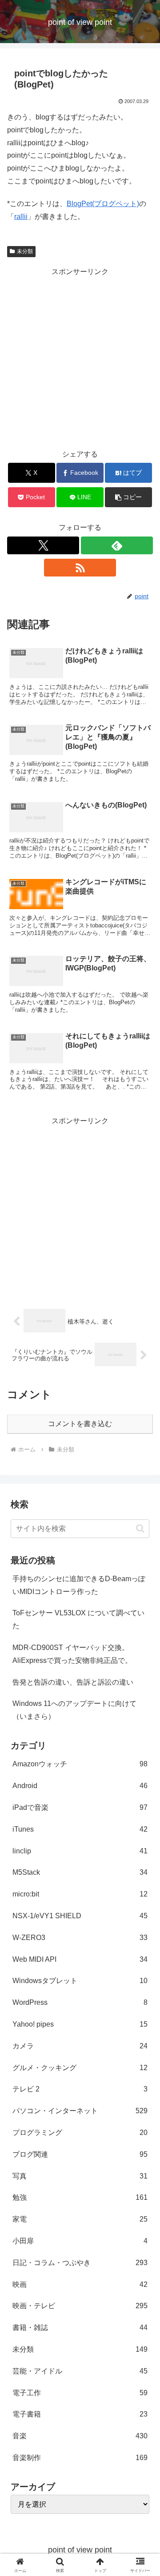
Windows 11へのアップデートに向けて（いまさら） (74, 1710)
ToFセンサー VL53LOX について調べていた (78, 1619)
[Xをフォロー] (43, 545)
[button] (129, 497)
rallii (21, 217)
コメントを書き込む (80, 1424)
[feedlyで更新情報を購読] (117, 545)
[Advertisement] (80, 358)
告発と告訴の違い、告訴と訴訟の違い (73, 1682)
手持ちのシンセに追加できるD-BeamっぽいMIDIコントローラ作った (79, 1585)
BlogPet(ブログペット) (103, 204)
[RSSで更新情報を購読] (80, 568)
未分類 (25, 251)
